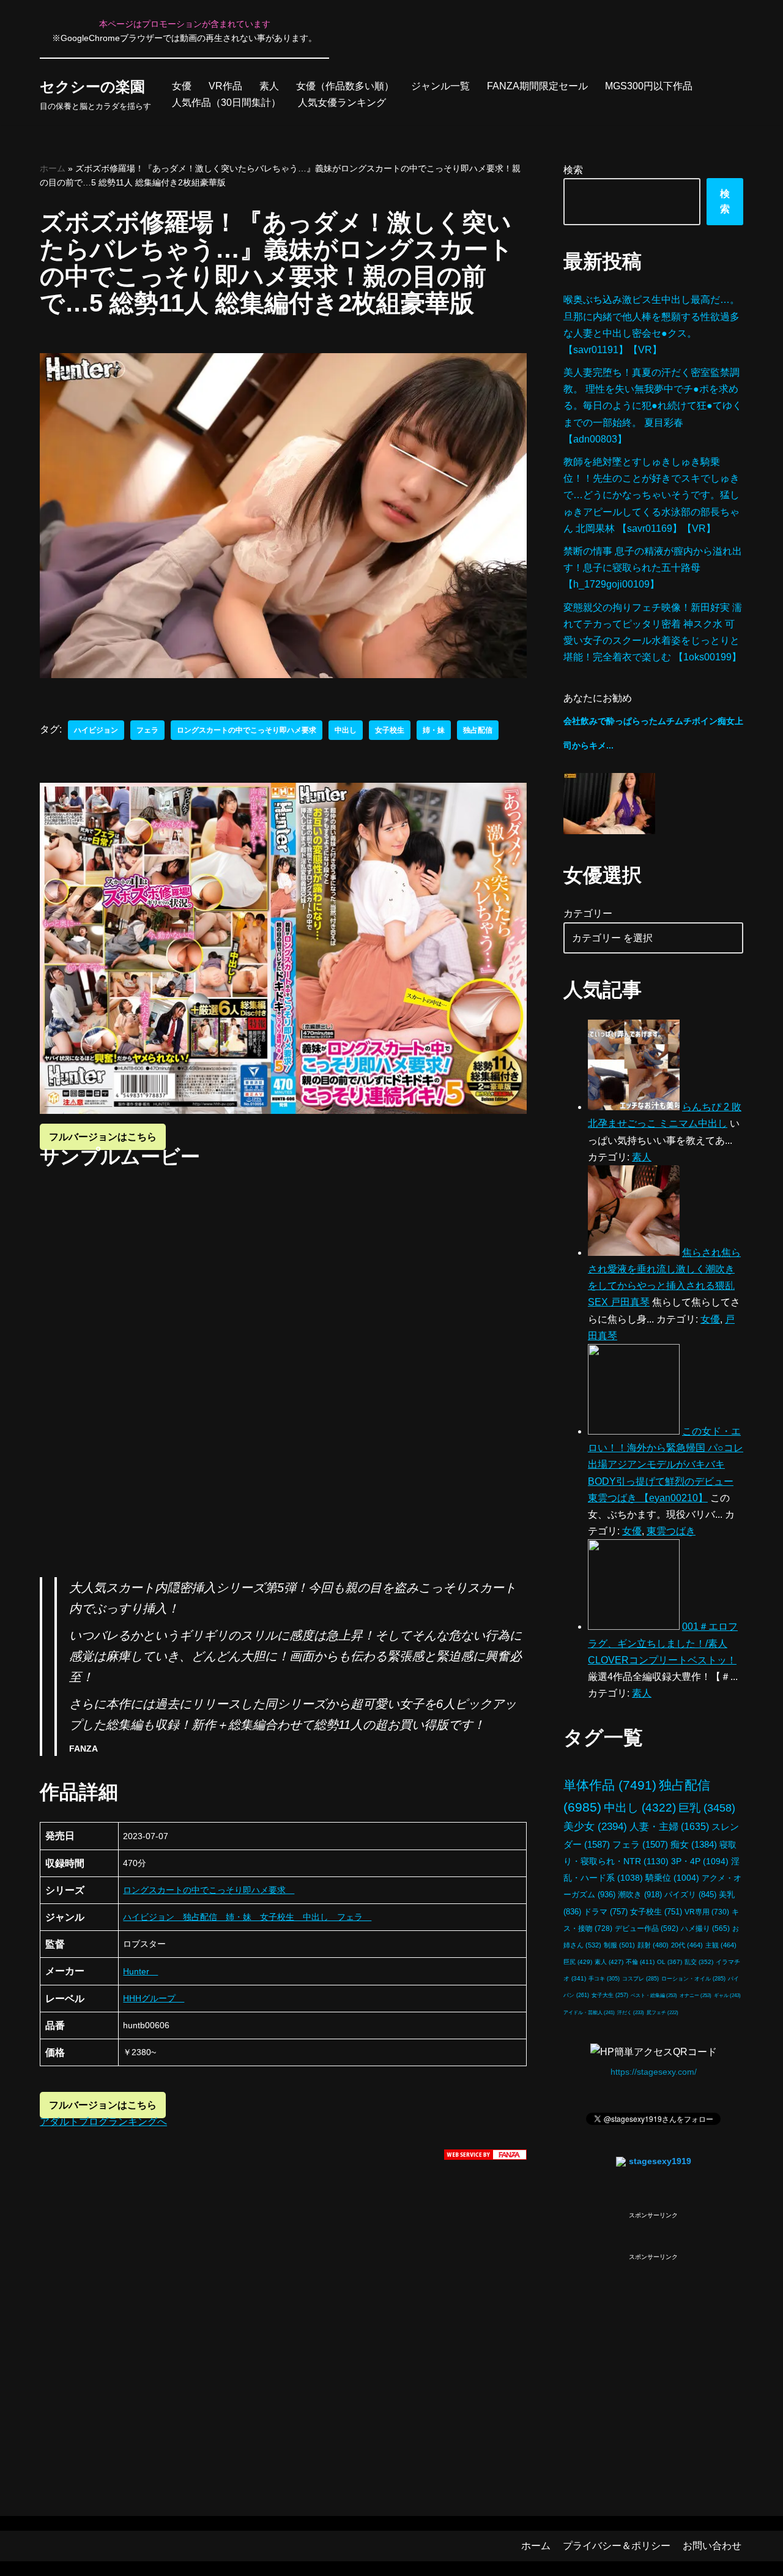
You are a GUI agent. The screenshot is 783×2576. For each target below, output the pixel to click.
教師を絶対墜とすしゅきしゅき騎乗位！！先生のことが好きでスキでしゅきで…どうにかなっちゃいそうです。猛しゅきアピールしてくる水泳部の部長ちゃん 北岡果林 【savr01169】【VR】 (651, 495)
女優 (182, 86)
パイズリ (690, 1895)
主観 (721, 1945)
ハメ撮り (705, 1928)
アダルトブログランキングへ (103, 2122)
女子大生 (610, 1995)
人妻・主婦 (669, 1827)
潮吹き (640, 1895)
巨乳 (707, 1808)
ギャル (727, 1995)
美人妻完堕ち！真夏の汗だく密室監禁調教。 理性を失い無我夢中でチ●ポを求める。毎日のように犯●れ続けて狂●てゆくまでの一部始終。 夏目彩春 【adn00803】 (653, 406)
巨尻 (578, 1962)
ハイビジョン (96, 730)
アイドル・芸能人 (589, 2013)
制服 (619, 1945)
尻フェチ (662, 2013)
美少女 (595, 1827)
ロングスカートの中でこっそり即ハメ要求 (247, 730)
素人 (269, 86)
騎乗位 (672, 1878)
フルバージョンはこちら (103, 1137)
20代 (687, 1945)
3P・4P (700, 1861)
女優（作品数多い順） (345, 86)
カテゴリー (588, 913)
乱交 (699, 1962)
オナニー (696, 1995)
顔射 (653, 1945)
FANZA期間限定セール (537, 86)
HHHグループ (154, 1998)
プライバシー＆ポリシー (617, 2546)
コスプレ (640, 1979)
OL (670, 1962)
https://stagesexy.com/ (654, 2072)
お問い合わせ (712, 2546)
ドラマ (606, 1912)
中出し (346, 730)
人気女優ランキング (342, 103)
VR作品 (225, 86)
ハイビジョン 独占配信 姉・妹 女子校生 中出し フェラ (247, 1917)
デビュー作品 (647, 1928)
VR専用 (707, 1912)
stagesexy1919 (660, 2161)
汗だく (631, 2013)
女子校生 (390, 730)
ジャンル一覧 (440, 86)
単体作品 (610, 1785)
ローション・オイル (693, 1979)
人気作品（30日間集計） (226, 103)
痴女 (694, 1844)
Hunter (140, 1971)
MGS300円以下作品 (649, 86)
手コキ (604, 1979)
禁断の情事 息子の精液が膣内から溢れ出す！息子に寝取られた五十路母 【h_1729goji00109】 (653, 568)
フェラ (147, 730)
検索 (573, 170)
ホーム (53, 168)
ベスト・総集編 (654, 1995)
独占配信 (478, 730)
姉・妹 (434, 730)
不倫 (640, 1962)
